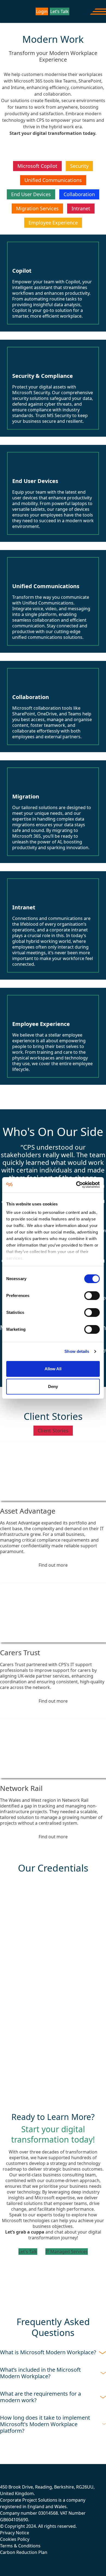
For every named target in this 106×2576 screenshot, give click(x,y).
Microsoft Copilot (37, 166)
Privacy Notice (15, 2533)
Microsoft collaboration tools (42, 708)
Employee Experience (53, 223)
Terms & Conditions (20, 2546)
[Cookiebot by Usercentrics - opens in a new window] (76, 1185)
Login (42, 11)
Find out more (53, 1565)
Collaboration (79, 194)
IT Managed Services (67, 2252)
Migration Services (37, 208)
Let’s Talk (60, 11)
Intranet (81, 208)
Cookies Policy (15, 2539)
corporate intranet (69, 930)
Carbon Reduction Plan (24, 2552)
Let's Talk (28, 2252)
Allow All (53, 1369)
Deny (53, 1386)
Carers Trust (20, 1652)
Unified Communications (53, 180)
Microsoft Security (31, 393)
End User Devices (31, 194)
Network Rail (21, 1788)
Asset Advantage (28, 1511)
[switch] (92, 1296)
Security (79, 166)
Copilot (73, 282)
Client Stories (53, 1430)
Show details (77, 1351)
